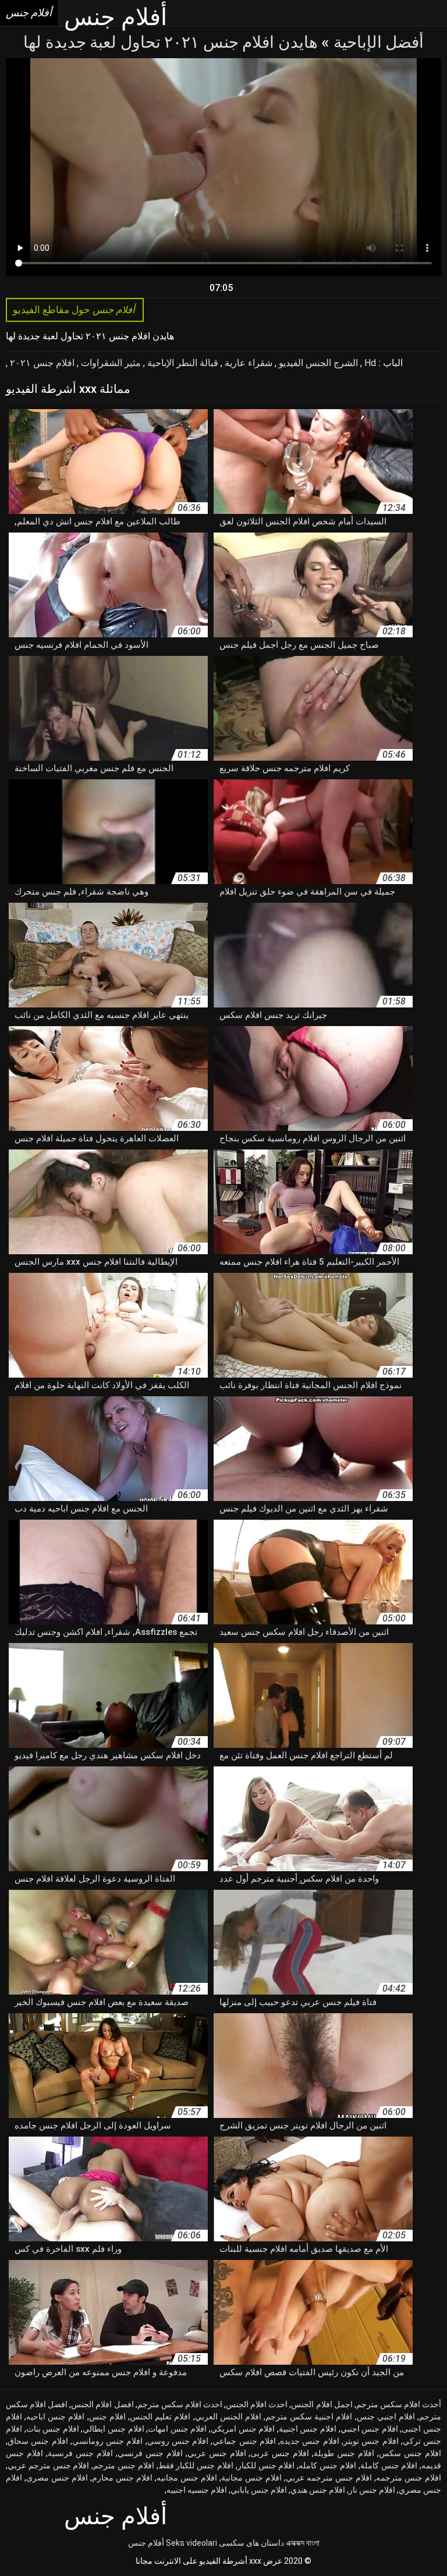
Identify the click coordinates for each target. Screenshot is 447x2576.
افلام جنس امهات (177, 2429)
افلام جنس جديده (310, 2441)
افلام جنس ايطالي (113, 2429)
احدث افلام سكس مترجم (180, 2404)
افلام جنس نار (372, 2490)
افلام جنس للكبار (266, 2465)
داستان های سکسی (251, 2543)
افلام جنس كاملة (389, 2465)
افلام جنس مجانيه (187, 2478)
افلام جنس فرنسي (150, 2453)
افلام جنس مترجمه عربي (329, 2478)
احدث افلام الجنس (257, 2404)
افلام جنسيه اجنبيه (197, 2490)
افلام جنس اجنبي (369, 2429)
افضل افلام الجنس (102, 2404)
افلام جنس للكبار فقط (196, 2465)
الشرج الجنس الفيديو (317, 363)
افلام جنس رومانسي (108, 2441)
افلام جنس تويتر (371, 2441)
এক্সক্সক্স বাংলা (303, 2543)
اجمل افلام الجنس (322, 2404)
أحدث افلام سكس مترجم (399, 2404)
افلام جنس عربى (280, 2453)
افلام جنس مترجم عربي (48, 2465)
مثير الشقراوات (110, 363)
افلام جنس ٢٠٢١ (41, 363)
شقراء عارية (247, 363)
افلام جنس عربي (217, 2453)
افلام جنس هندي (318, 2490)
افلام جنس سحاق (38, 2441)
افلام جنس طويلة (344, 2453)
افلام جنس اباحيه (55, 2417)
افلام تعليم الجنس (160, 2417)
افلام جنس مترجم (124, 2465)
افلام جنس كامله (327, 2465)
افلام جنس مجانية (251, 2478)
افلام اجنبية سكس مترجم (309, 2417)
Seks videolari (191, 2543)
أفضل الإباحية (377, 42)
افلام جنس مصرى (57, 2478)
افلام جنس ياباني (259, 2490)
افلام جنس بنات (53, 2429)
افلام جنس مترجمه (409, 2478)
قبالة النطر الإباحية (182, 363)
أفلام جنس (146, 2543)
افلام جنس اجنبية (308, 2429)
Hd (369, 363)
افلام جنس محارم (122, 2478)
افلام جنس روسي (178, 2441)
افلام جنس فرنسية (80, 2453)
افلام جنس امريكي (243, 2429)
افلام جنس (107, 2417)
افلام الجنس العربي (228, 2417)
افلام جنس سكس (410, 2453)
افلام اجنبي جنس (386, 2417)
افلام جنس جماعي (244, 2441)
